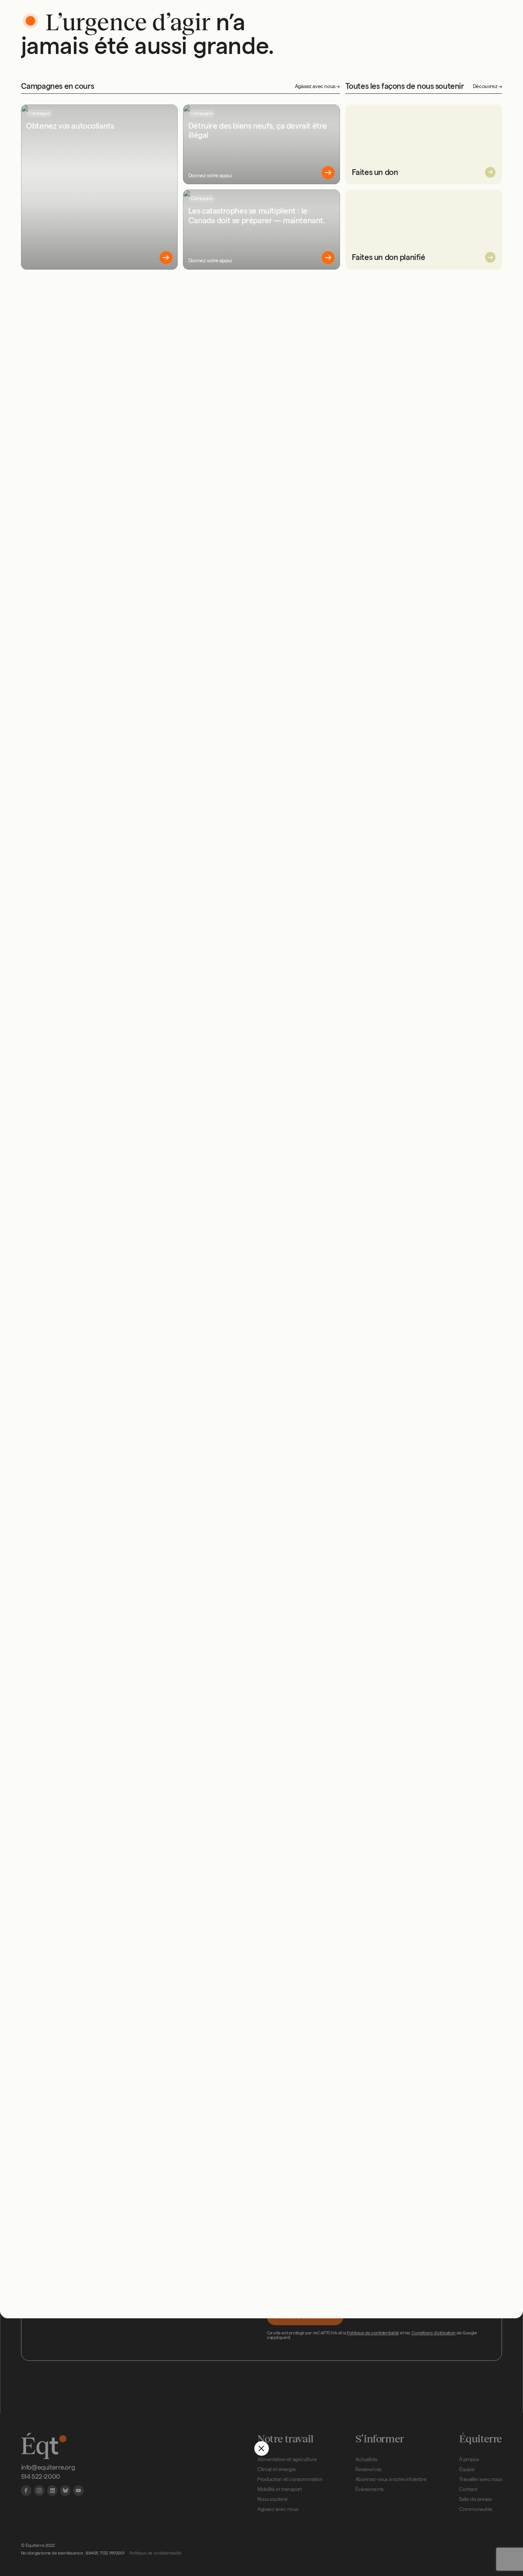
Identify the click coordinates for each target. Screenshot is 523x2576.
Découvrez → (488, 86)
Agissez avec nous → (317, 86)
